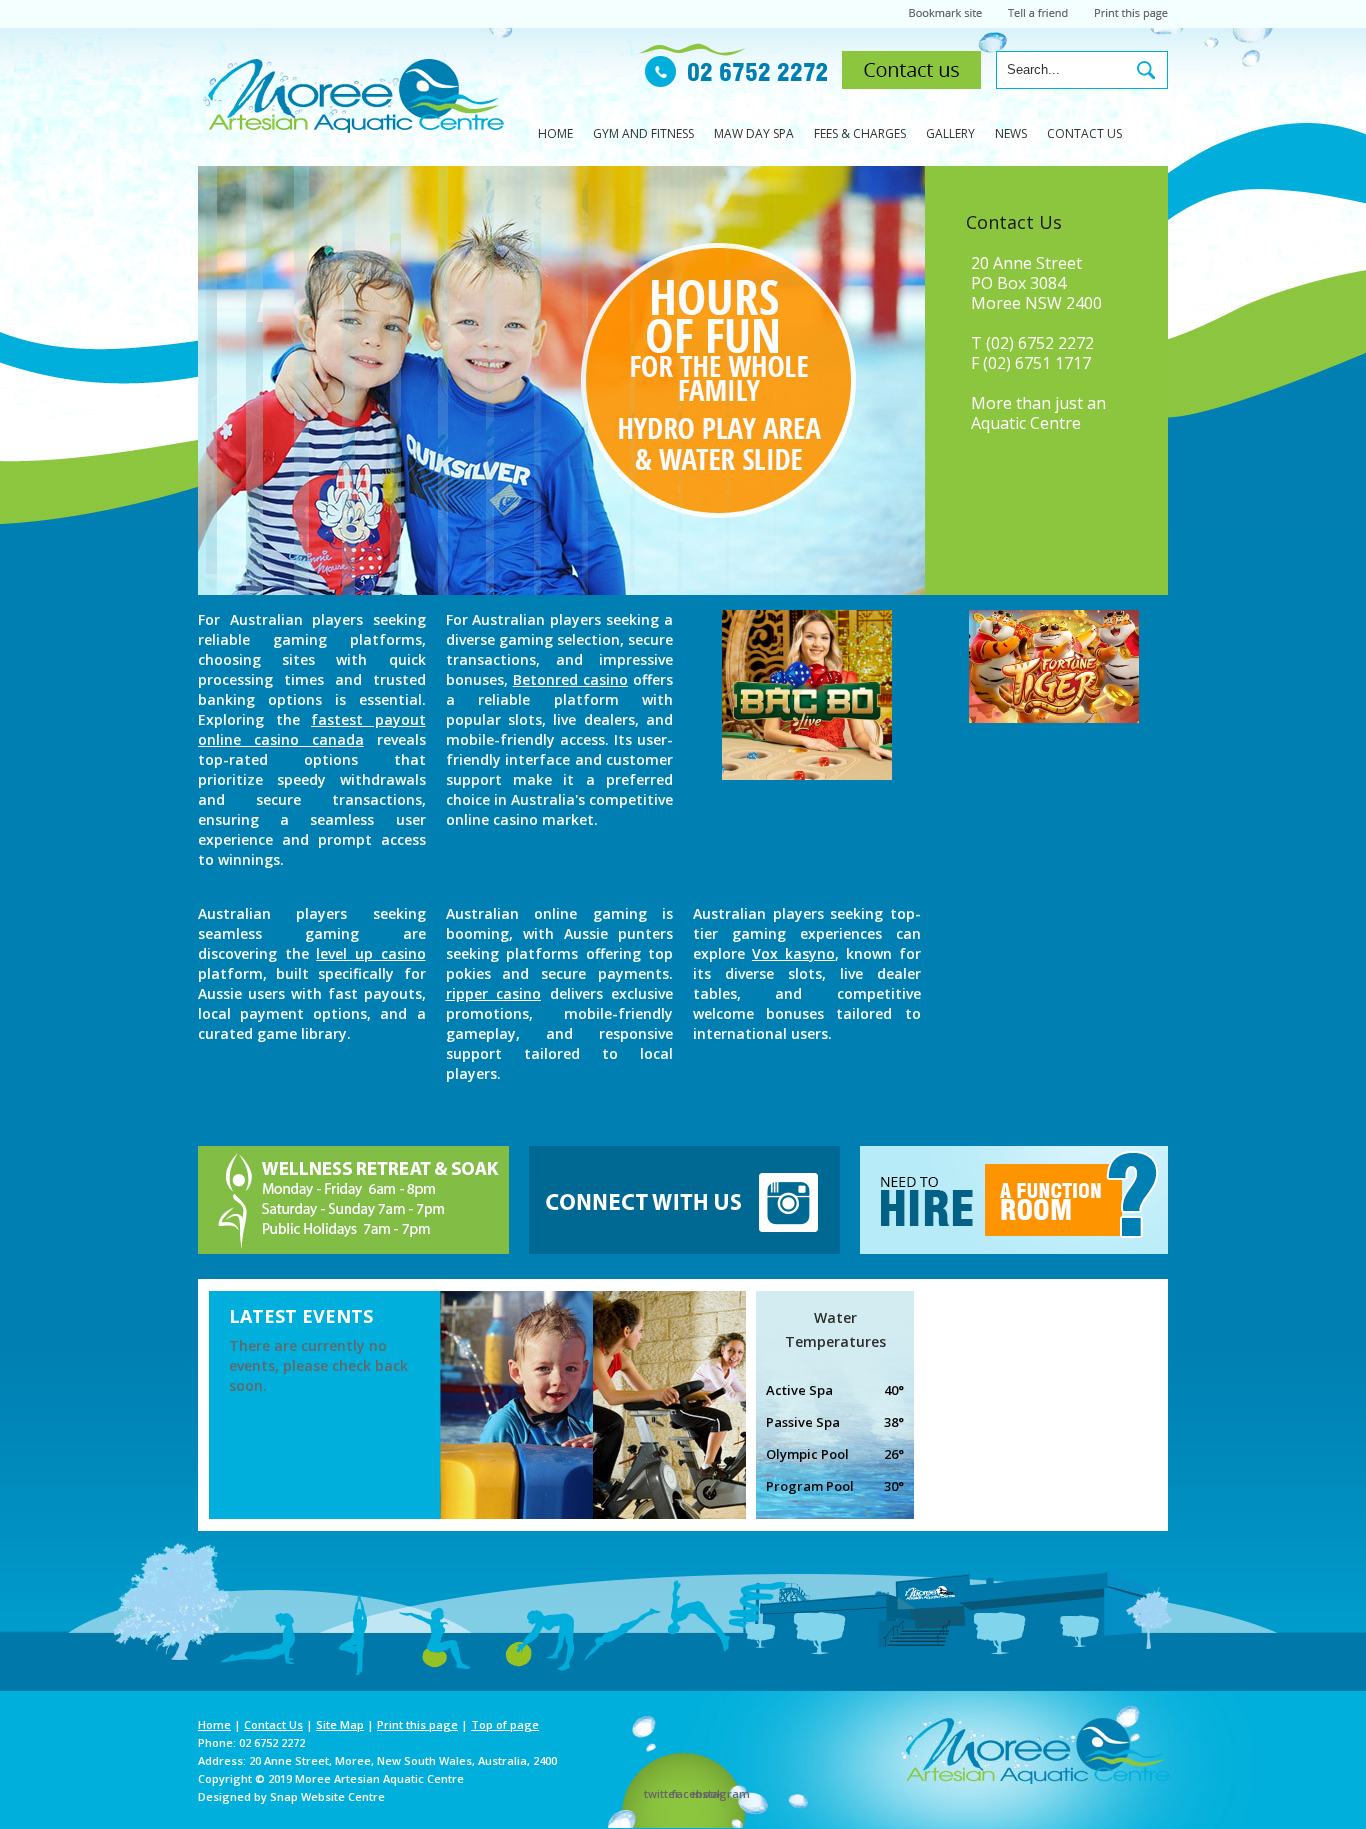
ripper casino (494, 993)
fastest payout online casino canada (312, 729)
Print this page (417, 1724)
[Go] (1146, 70)
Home (555, 133)
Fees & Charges (860, 133)
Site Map (340, 1724)
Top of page (505, 1724)
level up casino (370, 953)
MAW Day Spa (754, 133)
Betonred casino (570, 679)
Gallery (950, 133)
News (1011, 133)
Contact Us (1084, 133)
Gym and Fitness (643, 133)
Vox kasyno (793, 953)
